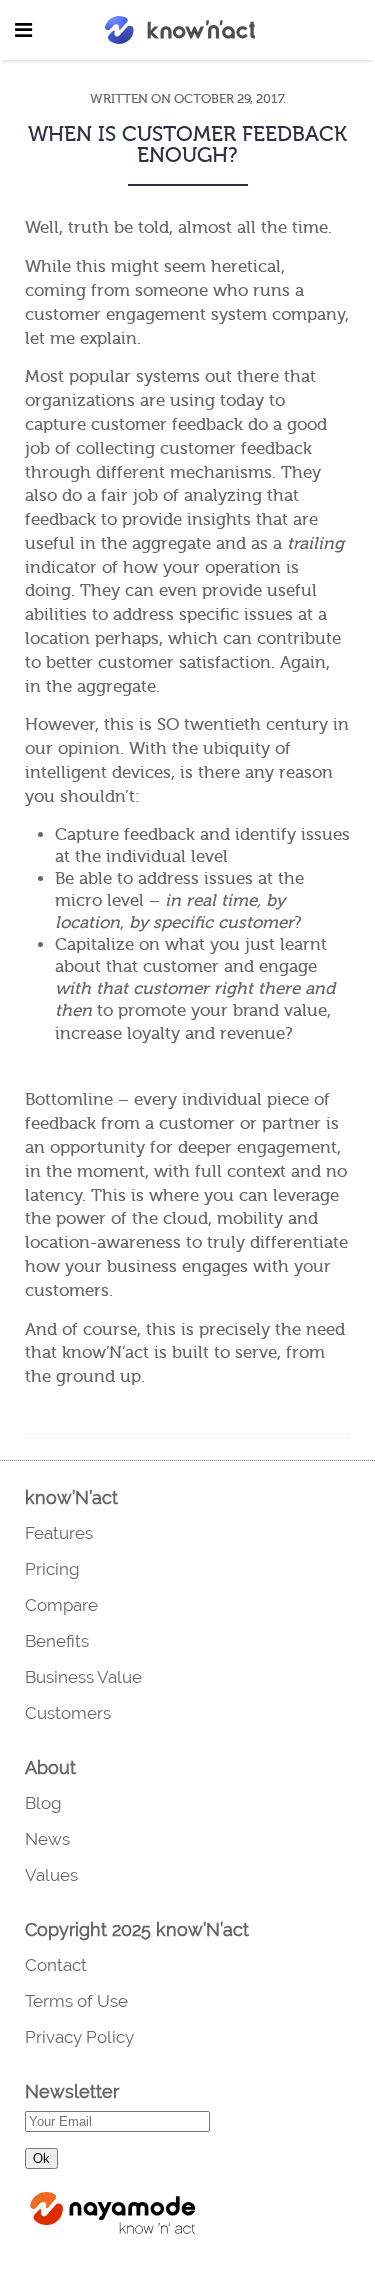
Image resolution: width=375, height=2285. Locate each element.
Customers (68, 1713)
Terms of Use (76, 2001)
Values (51, 1875)
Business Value (83, 1677)
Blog (43, 1803)
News (47, 1839)
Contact (56, 1965)
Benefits (57, 1641)
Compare (61, 1605)
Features (59, 1533)
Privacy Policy (79, 2037)
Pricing (52, 1569)
